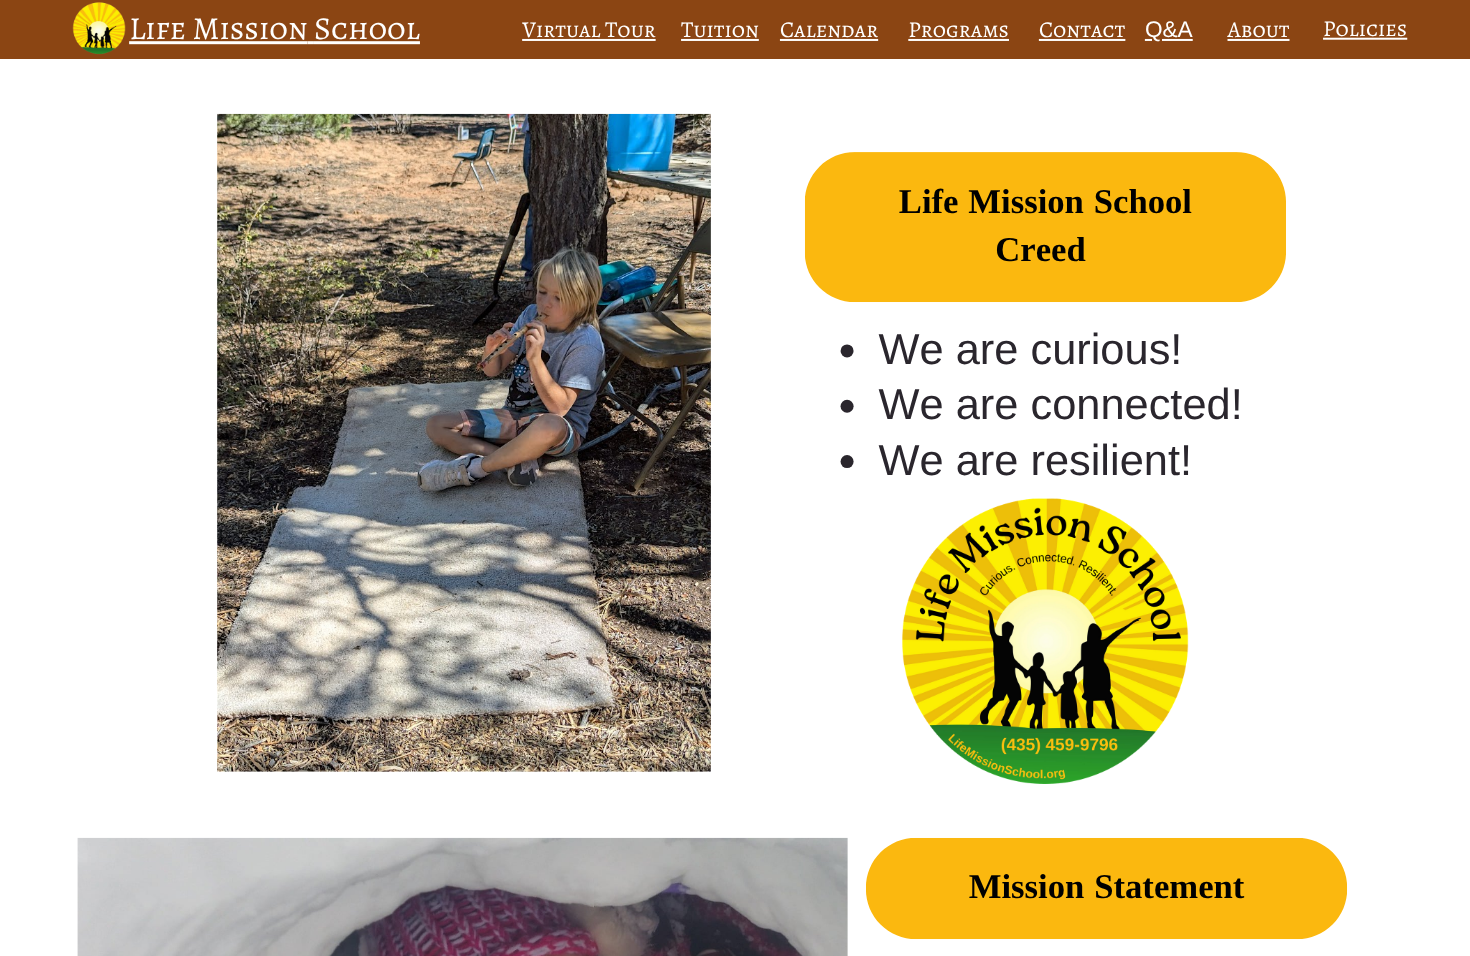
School (367, 29)
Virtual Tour (589, 29)
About (1259, 29)
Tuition (720, 29)
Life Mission (218, 29)
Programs (958, 29)
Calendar (829, 29)
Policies (1365, 28)
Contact (1082, 29)
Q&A (1169, 29)
